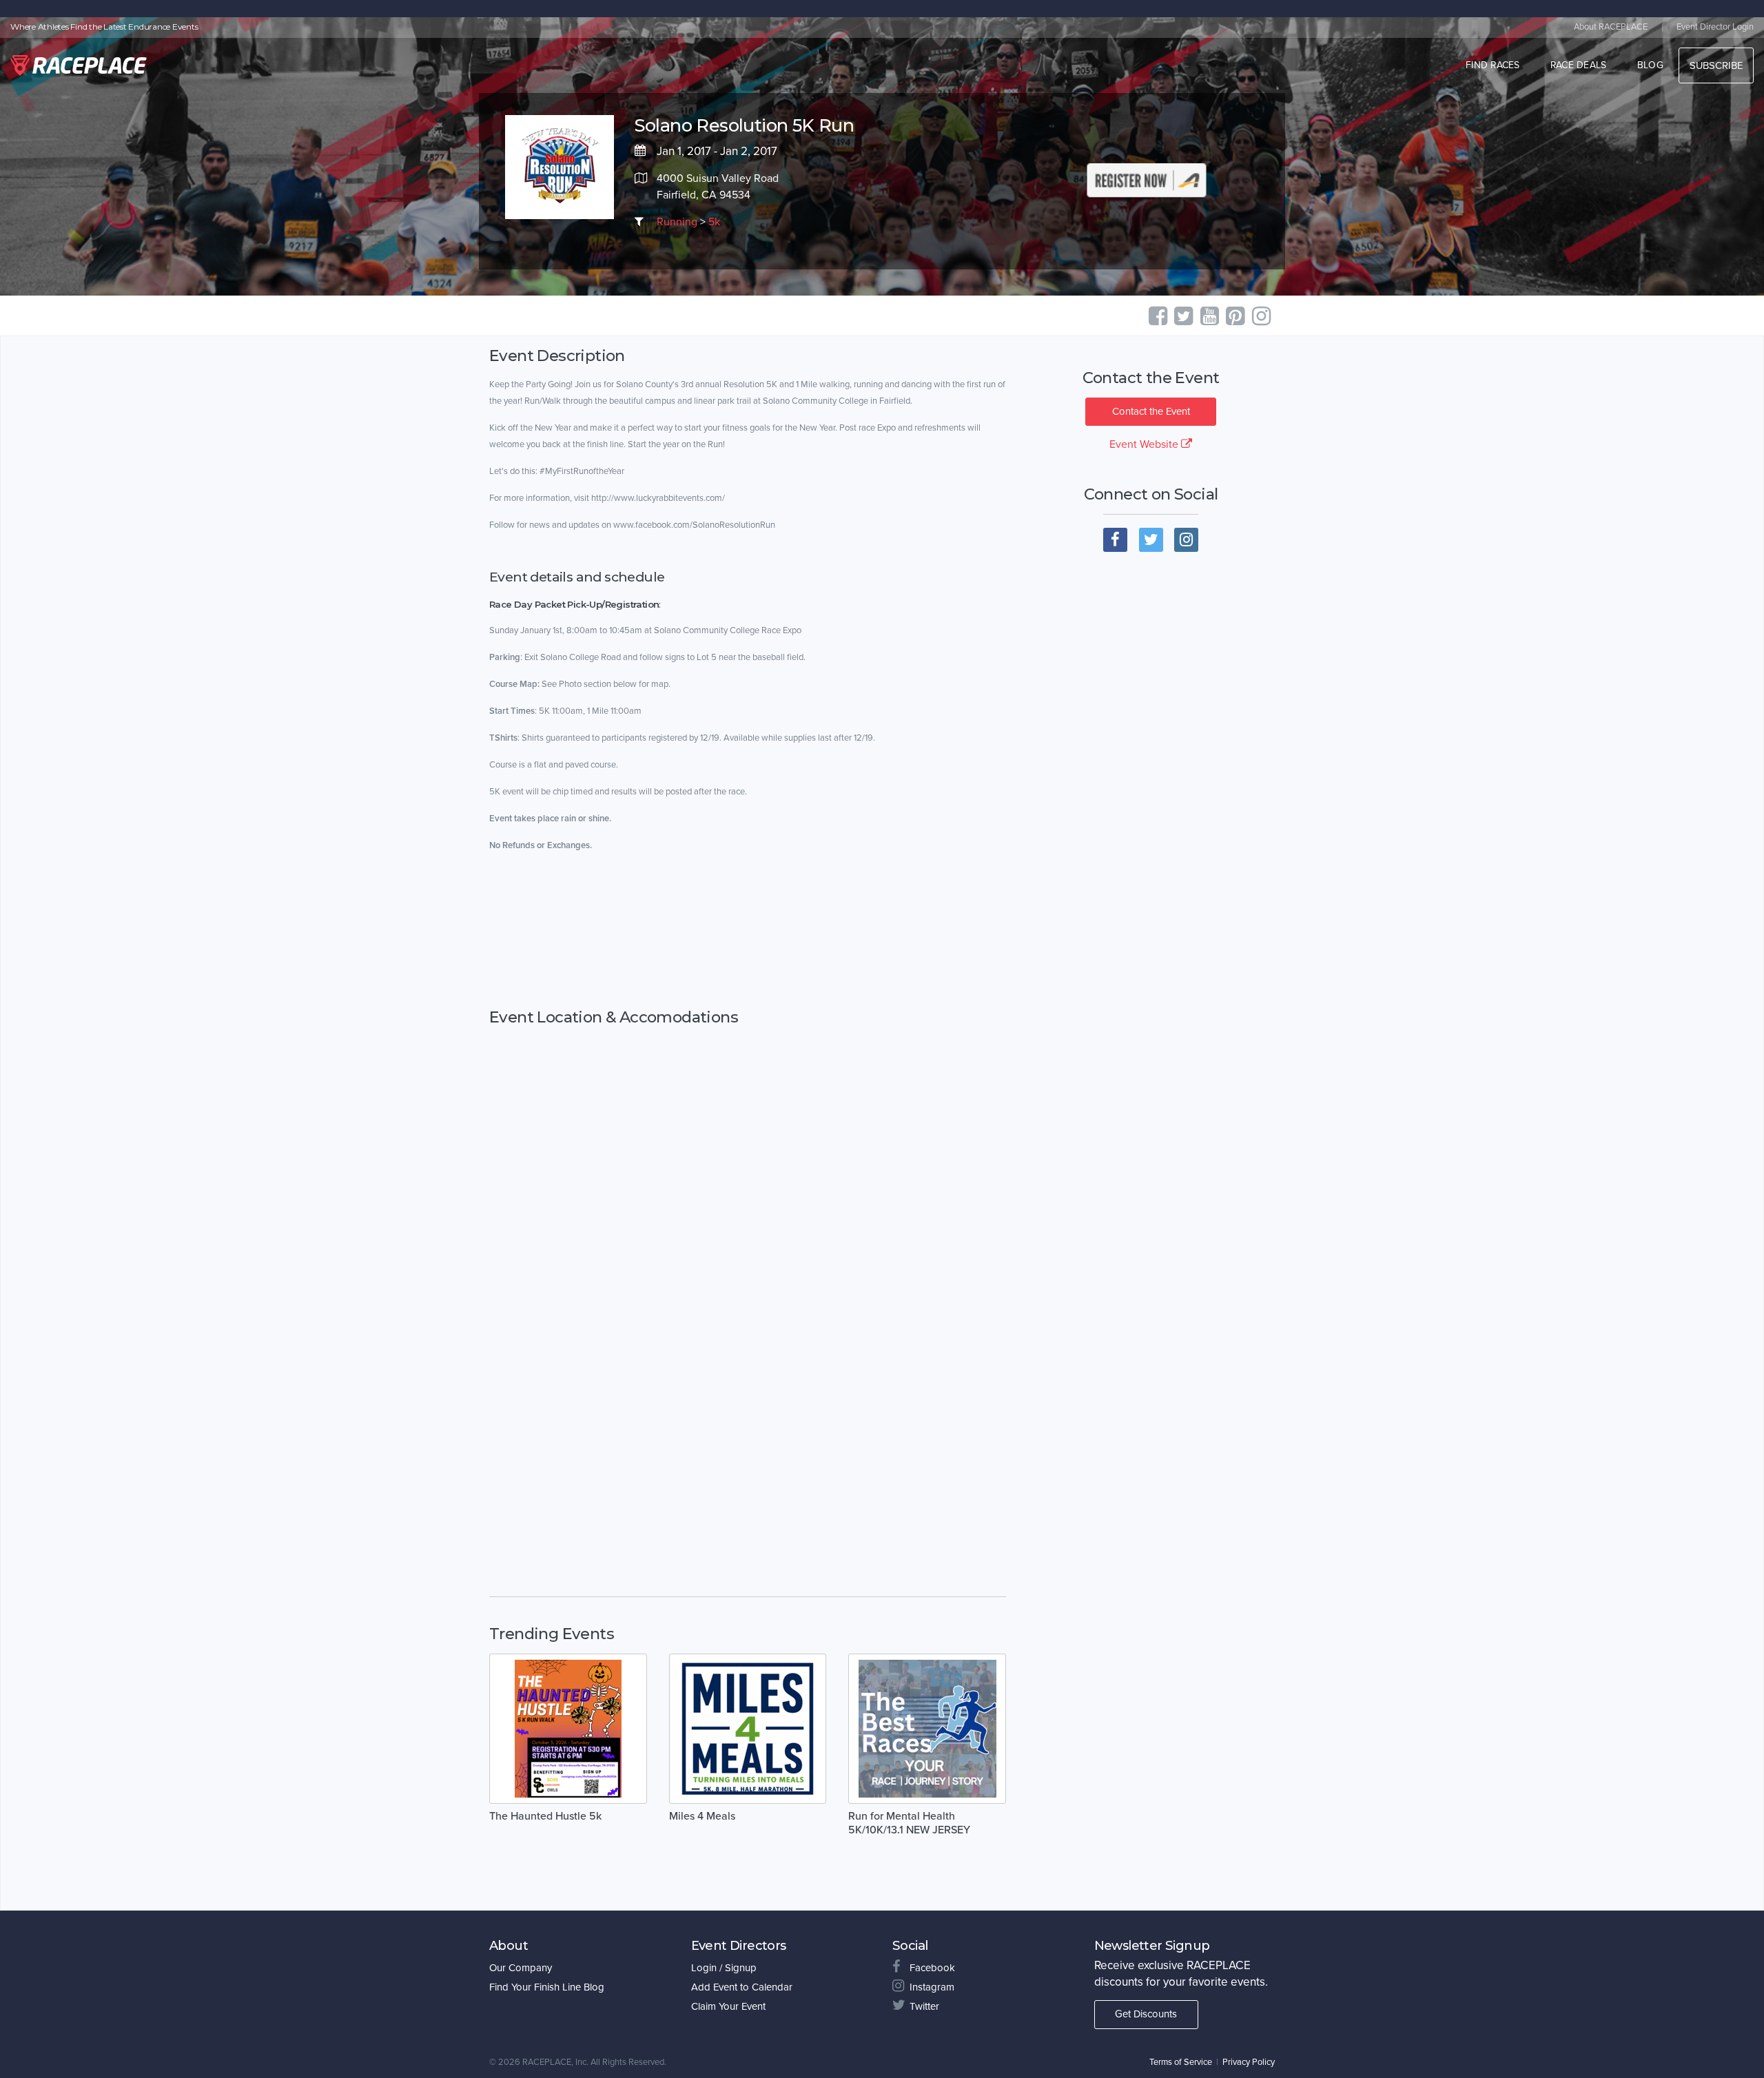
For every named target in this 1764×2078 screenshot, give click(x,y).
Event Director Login (1715, 27)
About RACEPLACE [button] (1611, 27)
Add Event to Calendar (742, 1987)
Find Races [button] (1493, 65)
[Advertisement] (748, 931)
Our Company (521, 1968)
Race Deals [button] (1579, 65)
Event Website (1145, 444)
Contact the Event (1151, 411)
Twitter (924, 2006)
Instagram (932, 1987)
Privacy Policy (1249, 2062)
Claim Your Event (728, 2006)
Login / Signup (724, 1968)
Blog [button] (1650, 65)
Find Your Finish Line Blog (547, 1987)
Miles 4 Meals (702, 1816)
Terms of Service (1181, 2062)
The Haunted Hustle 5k (545, 1816)
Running (677, 222)
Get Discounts (1146, 2014)
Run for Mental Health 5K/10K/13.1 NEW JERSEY (909, 1823)
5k (714, 222)
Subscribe (1716, 65)
